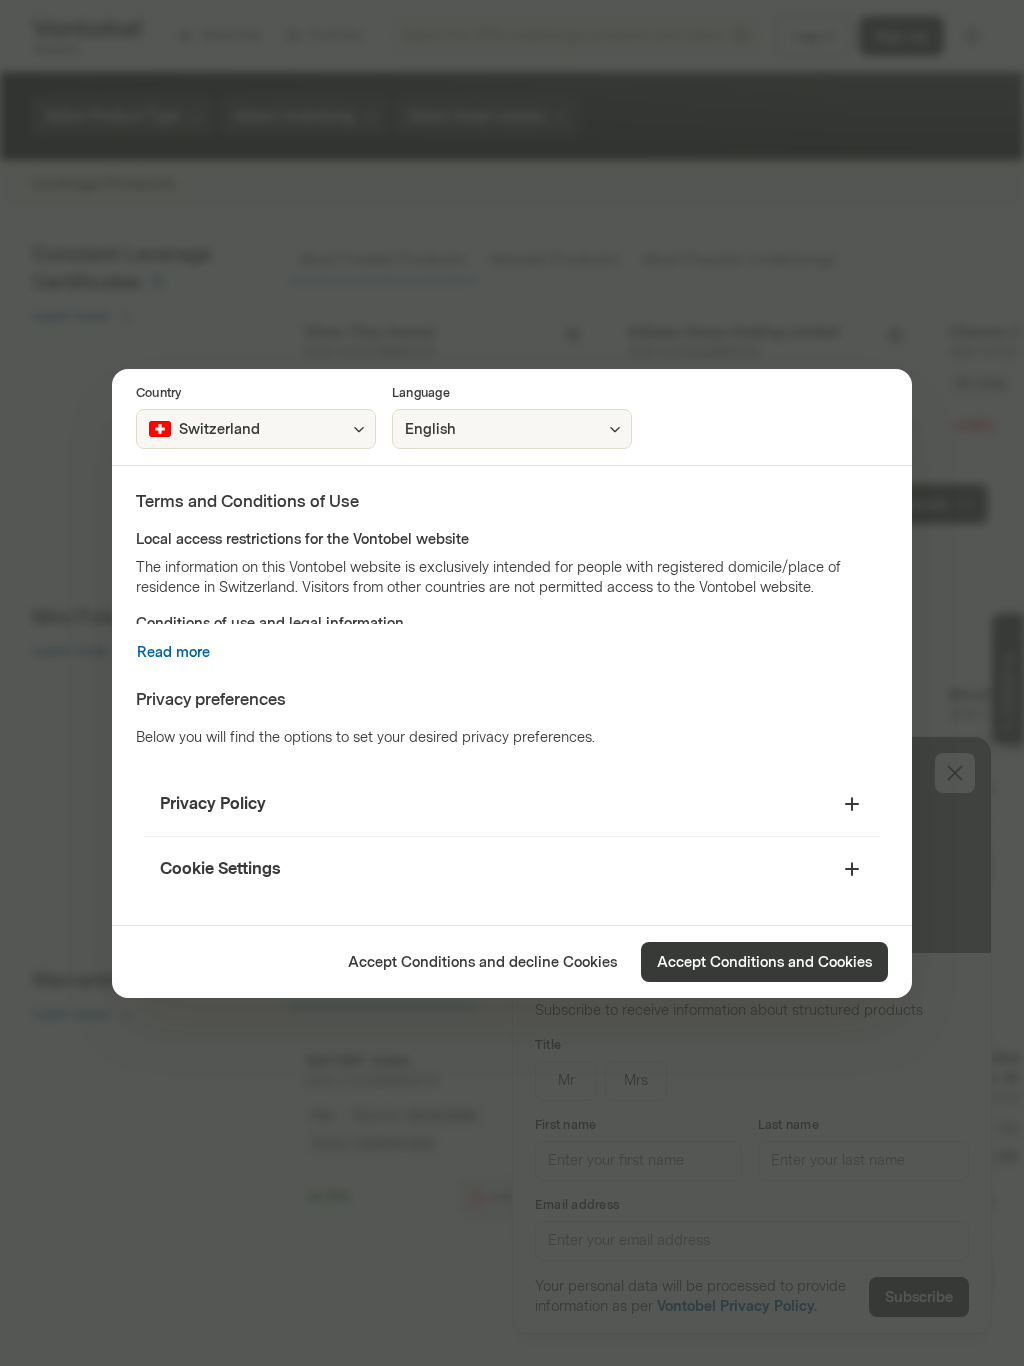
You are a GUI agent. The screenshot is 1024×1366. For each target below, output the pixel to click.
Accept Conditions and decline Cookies (482, 962)
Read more (173, 652)
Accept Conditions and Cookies (764, 962)
